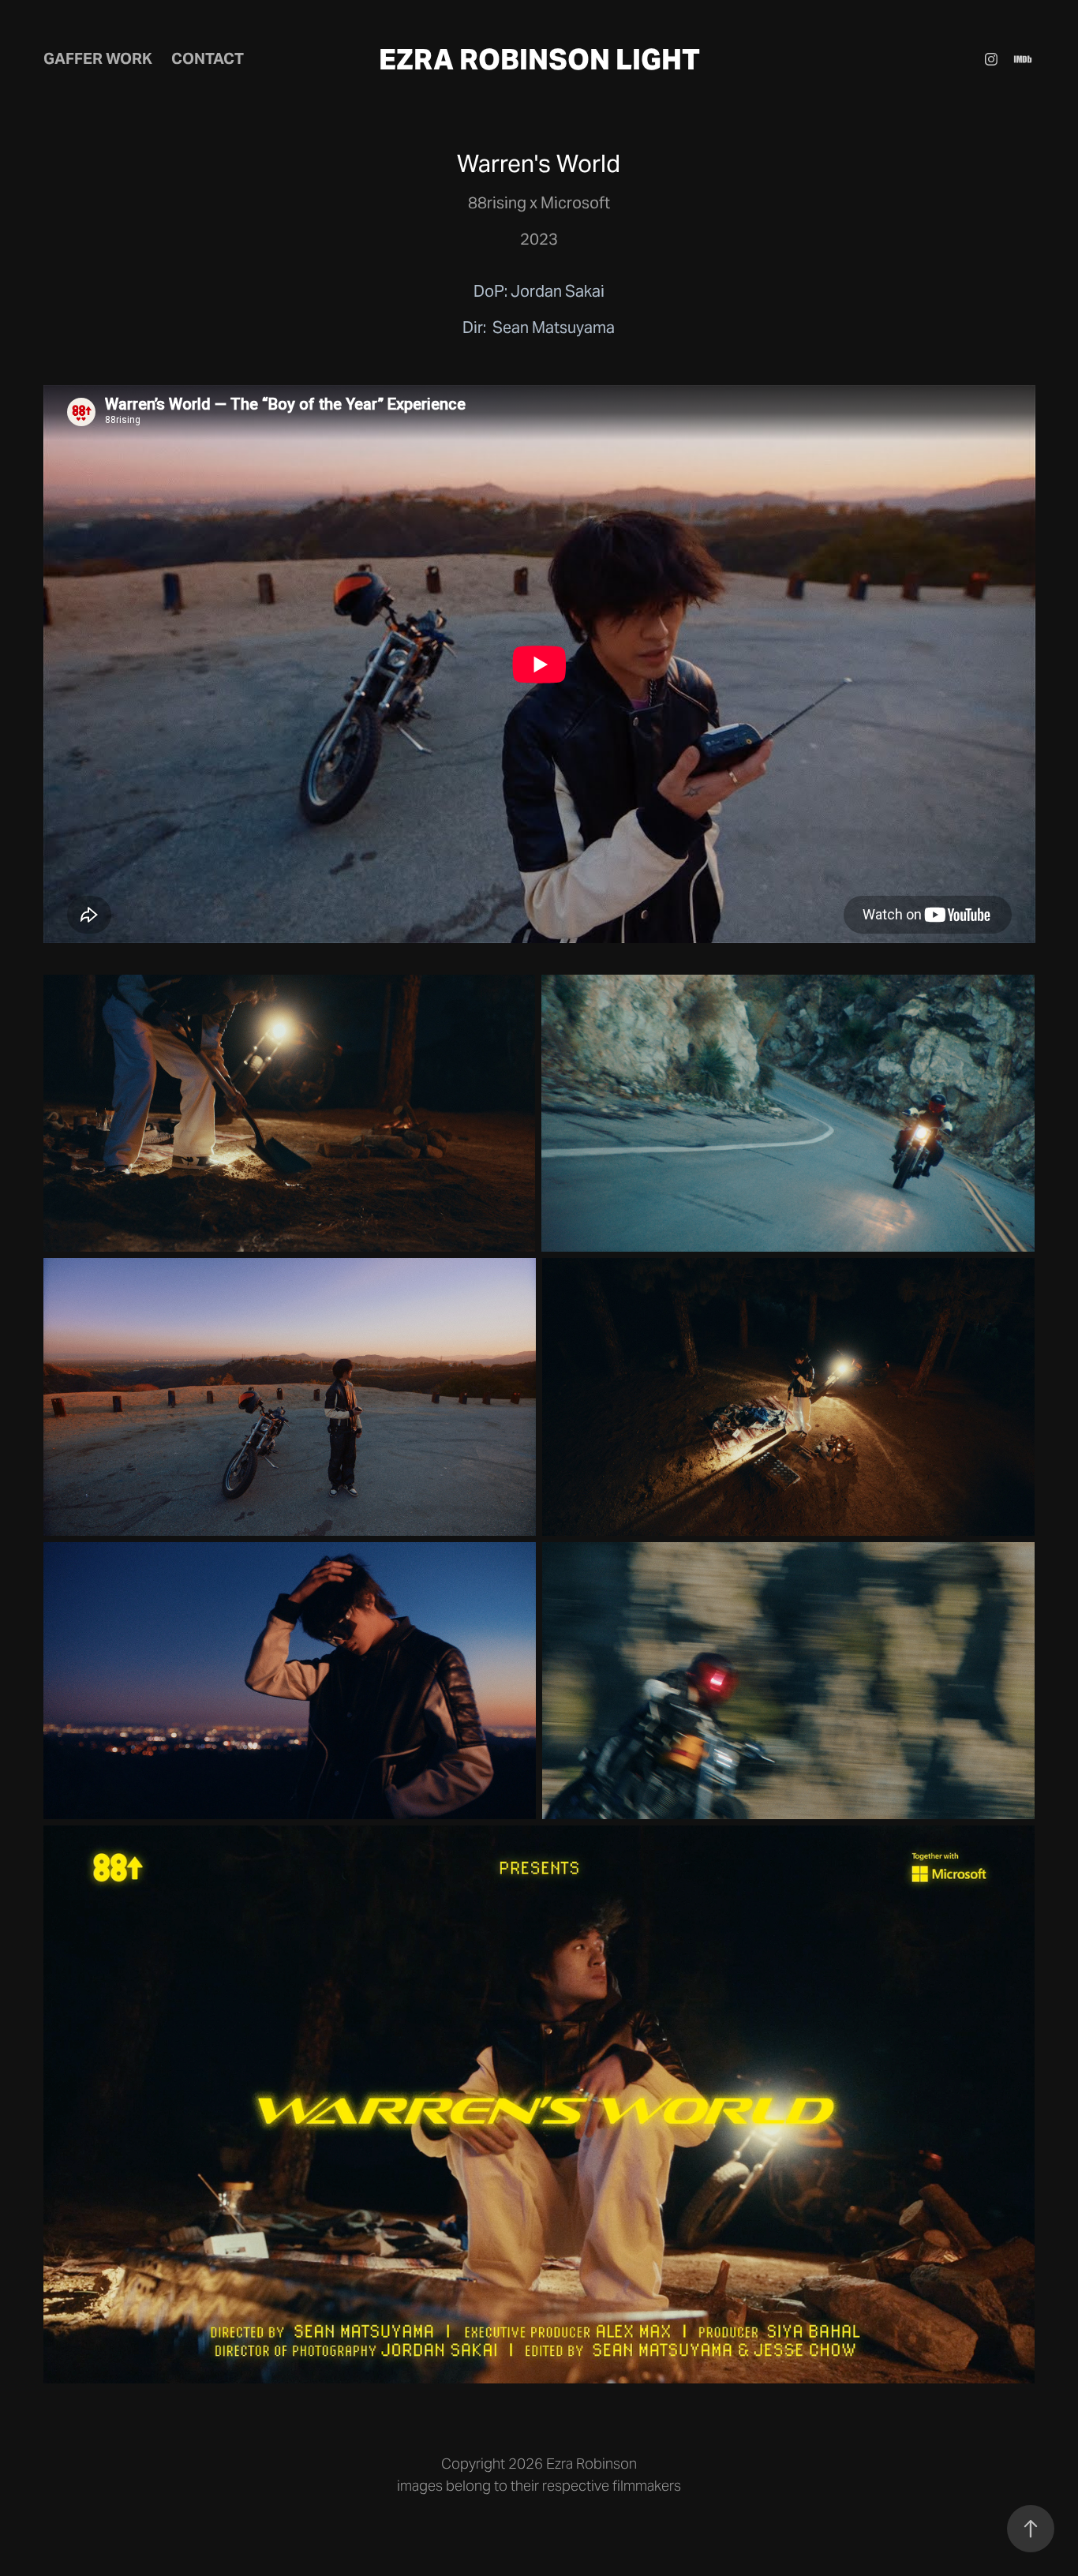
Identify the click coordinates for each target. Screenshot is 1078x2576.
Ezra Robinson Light (539, 60)
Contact (208, 58)
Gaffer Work (98, 58)
